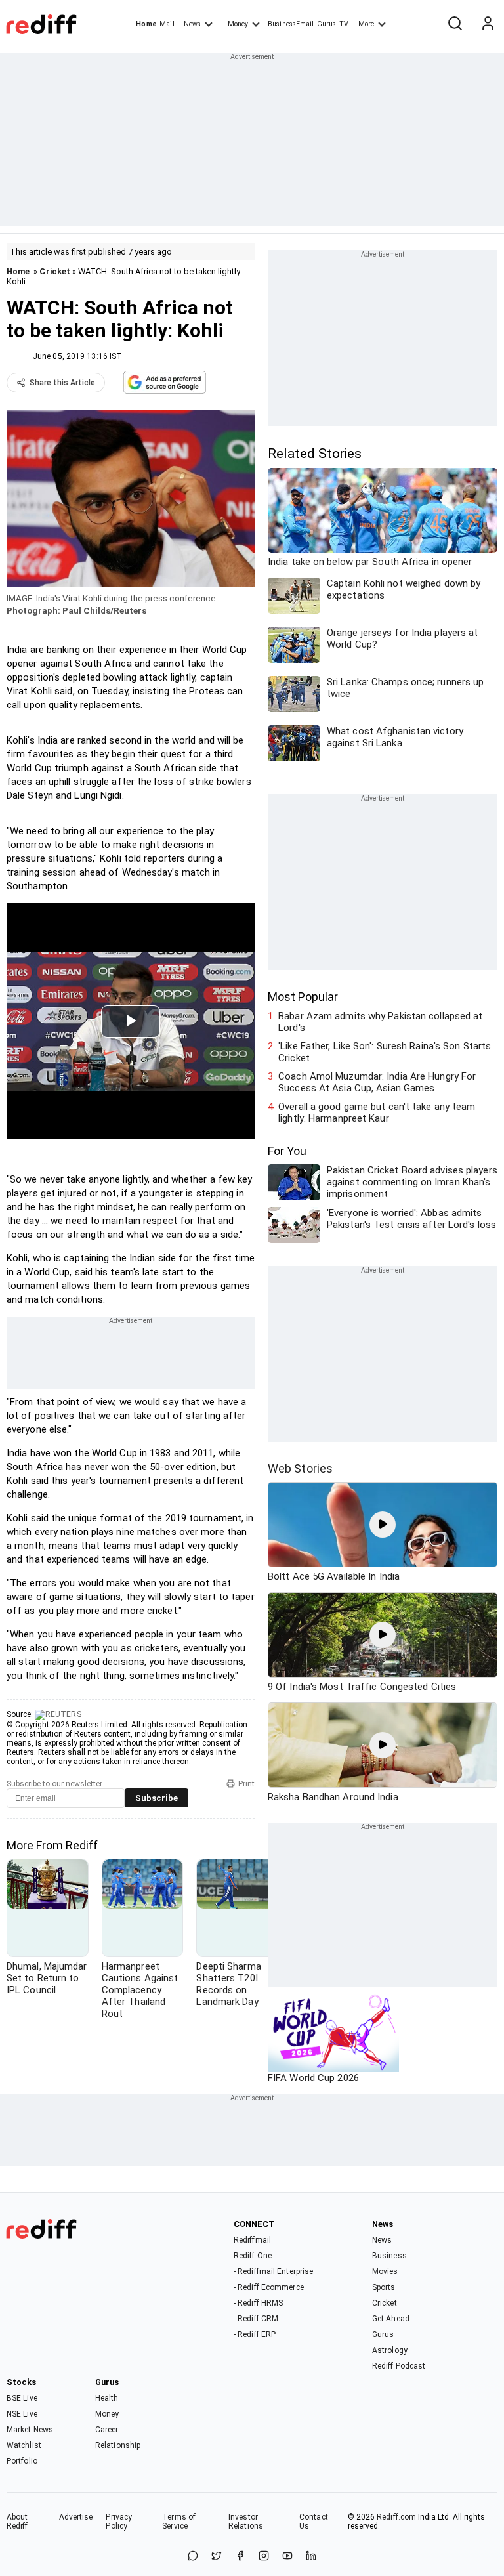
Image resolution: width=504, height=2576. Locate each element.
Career (107, 2430)
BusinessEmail (291, 24)
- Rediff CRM (256, 2319)
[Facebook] (240, 2557)
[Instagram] (264, 2557)
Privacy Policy (119, 2522)
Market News (30, 2430)
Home (146, 24)
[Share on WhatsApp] (193, 2557)
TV (344, 24)
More (366, 24)
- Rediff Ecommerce (269, 2287)
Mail (167, 24)
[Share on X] (217, 2557)
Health (107, 2398)
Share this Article (62, 383)
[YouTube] (287, 2557)
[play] (383, 1525)
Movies (385, 2271)
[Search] (455, 24)
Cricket (55, 271)
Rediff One (253, 2256)
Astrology (390, 2350)
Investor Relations (246, 2522)
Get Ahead (391, 2319)
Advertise (76, 2517)
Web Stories (300, 1468)
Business (389, 2256)
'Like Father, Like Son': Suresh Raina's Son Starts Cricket (385, 1052)
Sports (384, 2287)
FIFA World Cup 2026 (313, 2078)
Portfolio (22, 2461)
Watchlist (24, 2445)
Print (246, 1784)
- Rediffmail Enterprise (273, 2271)
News (192, 24)
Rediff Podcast (399, 2366)
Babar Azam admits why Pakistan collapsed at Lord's (380, 1022)
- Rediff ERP (255, 2334)
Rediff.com (396, 2517)
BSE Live (22, 2398)
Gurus (327, 24)
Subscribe (157, 1798)
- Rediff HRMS (258, 2303)
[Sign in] (488, 24)
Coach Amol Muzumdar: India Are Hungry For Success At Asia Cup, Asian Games (377, 1082)
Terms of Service (179, 2522)
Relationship (118, 2445)
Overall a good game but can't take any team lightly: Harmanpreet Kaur (377, 1112)
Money (238, 24)
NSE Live (22, 2414)
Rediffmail (252, 2240)
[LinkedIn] (311, 2557)
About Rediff (17, 2522)
